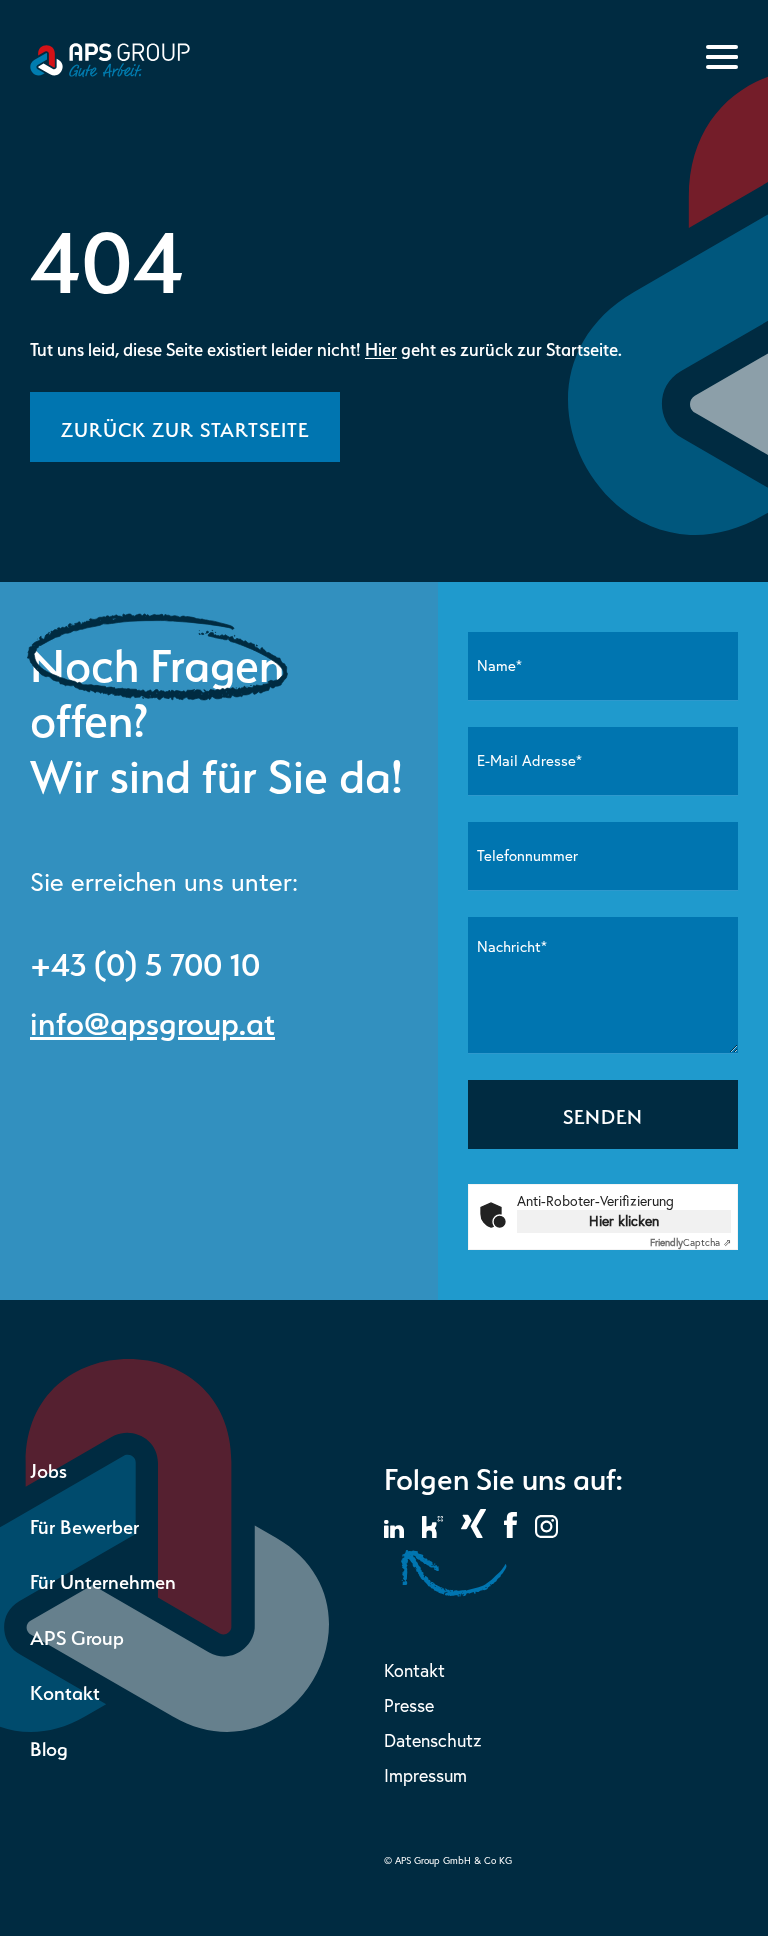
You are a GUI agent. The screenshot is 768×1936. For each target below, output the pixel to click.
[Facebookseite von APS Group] (510, 1531)
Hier (381, 348)
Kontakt (65, 1690)
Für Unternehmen (103, 1579)
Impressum (425, 1775)
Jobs (48, 1468)
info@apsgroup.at (152, 1019)
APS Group (77, 1635)
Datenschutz (432, 1740)
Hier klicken (624, 1221)
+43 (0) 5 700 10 (145, 960)
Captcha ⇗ (690, 1242)
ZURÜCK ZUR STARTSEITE (185, 427)
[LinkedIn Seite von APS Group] (394, 1531)
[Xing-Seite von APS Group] (473, 1531)
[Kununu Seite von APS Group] (432, 1531)
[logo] (110, 71)
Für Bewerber (84, 1524)
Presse (409, 1705)
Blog (49, 1746)
